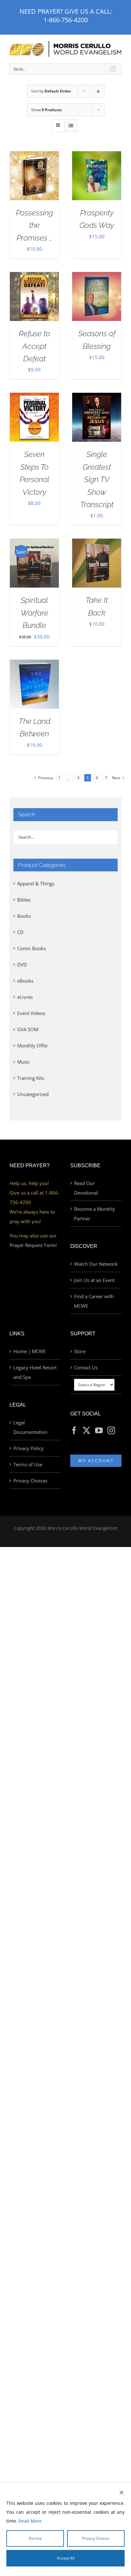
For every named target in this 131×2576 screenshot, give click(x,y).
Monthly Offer (33, 1046)
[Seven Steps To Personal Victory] (34, 398)
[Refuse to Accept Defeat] (34, 277)
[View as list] (71, 125)
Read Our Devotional (86, 1188)
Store (80, 1351)
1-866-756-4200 (66, 20)
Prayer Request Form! (33, 1245)
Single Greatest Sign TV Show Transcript (97, 479)
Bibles (24, 900)
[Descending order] (98, 91)
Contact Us (86, 1367)
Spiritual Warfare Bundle (34, 613)
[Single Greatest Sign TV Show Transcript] (97, 398)
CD (20, 932)
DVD (22, 964)
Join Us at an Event (94, 1280)
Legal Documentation (30, 1427)
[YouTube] (99, 1430)
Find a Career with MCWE (94, 1301)
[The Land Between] (34, 664)
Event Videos (31, 1013)
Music (24, 1062)
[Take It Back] (97, 543)
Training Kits (31, 1078)
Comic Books (31, 948)
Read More (30, 2521)
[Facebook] (74, 1430)
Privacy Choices (30, 1481)
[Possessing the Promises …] (34, 156)
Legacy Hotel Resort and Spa (35, 1372)
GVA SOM (28, 1029)
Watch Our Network (96, 1264)
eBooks (25, 981)
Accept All (66, 2558)
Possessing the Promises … (34, 225)
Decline (35, 2538)
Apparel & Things (36, 883)
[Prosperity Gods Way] (97, 156)
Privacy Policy (28, 1448)
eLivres (25, 997)
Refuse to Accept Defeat (34, 346)
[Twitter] (86, 1430)
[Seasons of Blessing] (97, 277)
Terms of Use (28, 1464)
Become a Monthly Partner (95, 1214)
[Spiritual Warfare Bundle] (34, 543)
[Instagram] (111, 1430)
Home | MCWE (30, 1351)
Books (24, 916)
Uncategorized (33, 1094)
